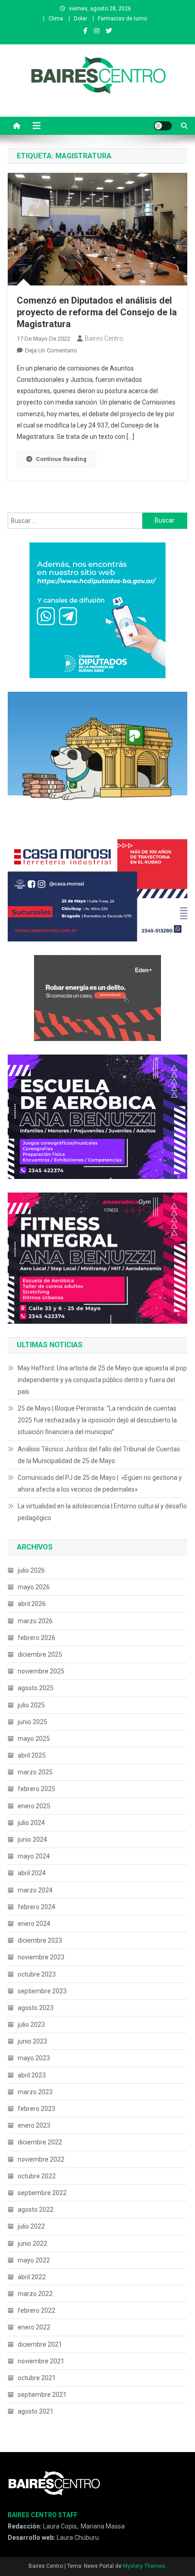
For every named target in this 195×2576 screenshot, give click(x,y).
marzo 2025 (35, 1772)
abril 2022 (32, 2277)
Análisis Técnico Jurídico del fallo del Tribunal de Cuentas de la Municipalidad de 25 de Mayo (99, 1455)
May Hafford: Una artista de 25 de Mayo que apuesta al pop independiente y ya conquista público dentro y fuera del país (102, 1380)
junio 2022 (32, 2243)
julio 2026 (31, 1570)
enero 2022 (34, 2327)
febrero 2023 (37, 2109)
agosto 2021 (36, 2411)
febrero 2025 (37, 1789)
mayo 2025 (34, 1739)
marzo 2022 (35, 2294)
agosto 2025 (36, 1688)
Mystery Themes (144, 2566)
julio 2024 (31, 1823)
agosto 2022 (36, 2210)
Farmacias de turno (122, 19)
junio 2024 (32, 1839)
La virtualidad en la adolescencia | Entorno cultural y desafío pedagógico (102, 1512)
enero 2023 (34, 2125)
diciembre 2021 (40, 2344)
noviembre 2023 (41, 1957)
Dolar (80, 19)
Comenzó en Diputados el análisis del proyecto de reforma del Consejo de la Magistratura (97, 312)
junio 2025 (32, 1722)
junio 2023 (32, 2041)
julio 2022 (31, 2226)
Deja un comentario (51, 350)
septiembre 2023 (42, 1991)
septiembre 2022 (42, 2193)
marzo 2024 (35, 1890)
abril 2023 (32, 2075)
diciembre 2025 (40, 1654)
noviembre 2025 (41, 1671)
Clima (56, 19)
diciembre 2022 (40, 2142)
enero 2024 (34, 1924)
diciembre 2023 (40, 1940)
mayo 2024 (34, 1856)
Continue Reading (61, 459)
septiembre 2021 (42, 2395)
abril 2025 (32, 1755)
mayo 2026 (34, 1587)
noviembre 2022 (41, 2159)
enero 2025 (34, 1806)
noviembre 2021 (41, 2361)
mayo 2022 (34, 2260)
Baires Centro (104, 338)
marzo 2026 (35, 1621)
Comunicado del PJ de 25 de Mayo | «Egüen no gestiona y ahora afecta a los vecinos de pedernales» (100, 1483)
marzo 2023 (35, 2092)
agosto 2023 (36, 2008)
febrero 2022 (37, 2310)
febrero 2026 (37, 1638)
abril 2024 (32, 1873)
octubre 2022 (37, 2176)
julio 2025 (31, 1705)
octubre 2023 (37, 1974)
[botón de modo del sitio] (163, 126)
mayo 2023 (34, 2058)
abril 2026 (32, 1604)
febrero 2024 (37, 1907)
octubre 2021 (37, 2378)
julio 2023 (31, 2025)
